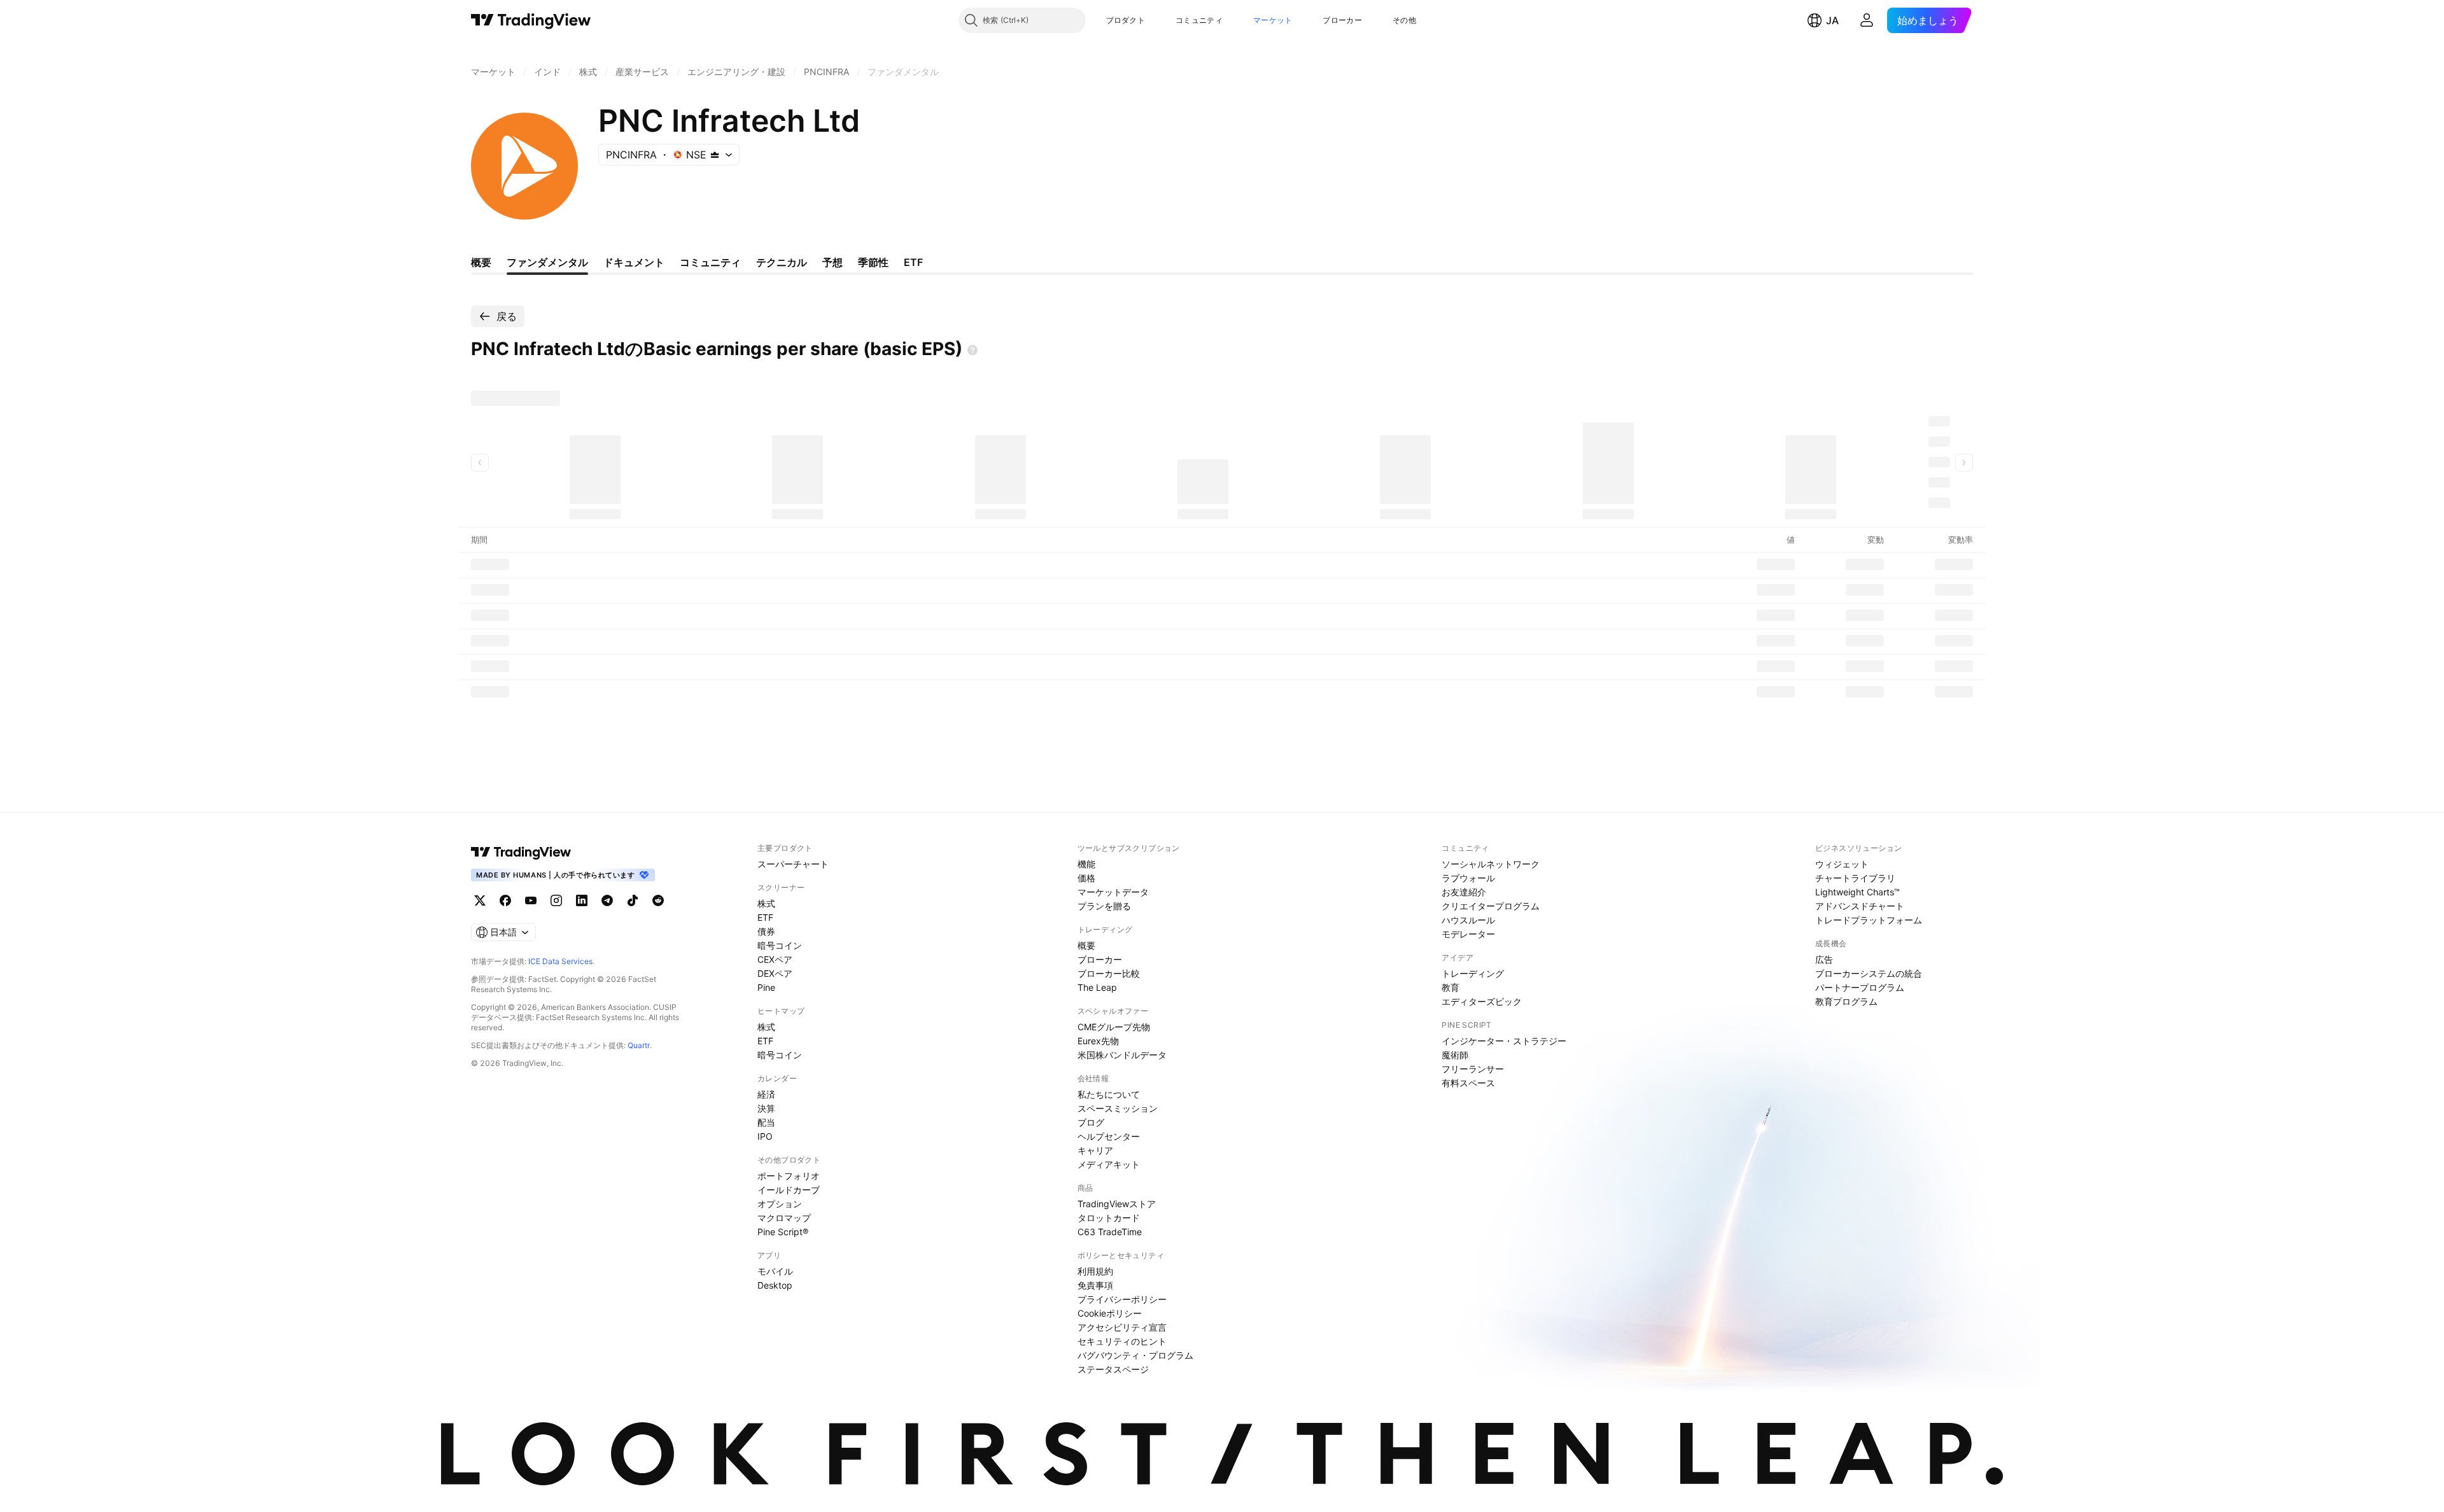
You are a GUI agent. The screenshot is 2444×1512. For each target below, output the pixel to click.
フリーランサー (1473, 1069)
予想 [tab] (832, 262)
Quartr (639, 1045)
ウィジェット (1842, 864)
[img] (715, 155)
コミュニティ (1199, 20)
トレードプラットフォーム (1869, 920)
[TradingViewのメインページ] (531, 20)
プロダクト (1126, 20)
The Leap (1097, 987)
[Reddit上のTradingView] (658, 900)
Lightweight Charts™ (1858, 892)
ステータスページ (1113, 1369)
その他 (1404, 20)
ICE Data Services (560, 961)
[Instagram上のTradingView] (556, 900)
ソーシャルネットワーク (1491, 864)
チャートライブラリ (1855, 878)
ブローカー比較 (1109, 973)
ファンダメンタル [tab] (547, 262)
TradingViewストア (1117, 1204)
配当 (766, 1122)
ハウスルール (1468, 920)
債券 (766, 931)
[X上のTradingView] (480, 900)
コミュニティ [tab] (710, 262)
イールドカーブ (789, 1190)
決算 (766, 1108)
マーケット (1273, 20)
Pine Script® (783, 1232)
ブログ (1091, 1122)
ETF (765, 917)
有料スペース (1468, 1083)
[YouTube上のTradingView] (531, 900)
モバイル (775, 1271)
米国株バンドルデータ (1122, 1055)
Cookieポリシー (1110, 1313)
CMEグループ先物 (1114, 1027)
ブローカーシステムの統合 (1869, 973)
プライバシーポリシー (1122, 1299)
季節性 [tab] (873, 262)
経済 (766, 1094)
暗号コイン (780, 945)
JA (1832, 20)
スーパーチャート (793, 864)
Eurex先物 (1098, 1041)
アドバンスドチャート (1860, 906)
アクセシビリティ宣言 (1122, 1327)
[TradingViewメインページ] (521, 852)
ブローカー (1342, 20)
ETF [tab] (913, 262)
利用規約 (1095, 1271)
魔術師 (1455, 1055)
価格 (1086, 878)
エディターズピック (1482, 1001)
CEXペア (775, 959)
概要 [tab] (481, 262)
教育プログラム (1846, 1001)
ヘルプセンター (1109, 1136)
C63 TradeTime (1110, 1232)
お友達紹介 (1464, 892)
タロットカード (1109, 1218)
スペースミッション (1118, 1108)
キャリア (1095, 1150)
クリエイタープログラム (1491, 906)
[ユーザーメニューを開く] (1867, 20)
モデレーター (1468, 934)
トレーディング (1473, 973)
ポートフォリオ (789, 1176)
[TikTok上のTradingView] (633, 900)
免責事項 (1095, 1285)
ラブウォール (1468, 878)
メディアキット (1109, 1164)
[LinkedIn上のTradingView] (582, 900)
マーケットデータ (1113, 892)
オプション (780, 1204)
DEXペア (775, 973)
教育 (1450, 987)
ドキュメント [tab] (634, 262)
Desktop (775, 1285)
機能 (1086, 864)
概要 (1086, 945)
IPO (765, 1136)
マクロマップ (784, 1218)
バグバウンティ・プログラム (1135, 1355)
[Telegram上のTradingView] (607, 900)
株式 (766, 903)
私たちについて (1109, 1094)
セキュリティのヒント (1122, 1341)
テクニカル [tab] (782, 262)
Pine (766, 987)
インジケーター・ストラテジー (1504, 1041)
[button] (1155, 20)
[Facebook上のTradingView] (505, 900)
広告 (1824, 959)
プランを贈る (1104, 906)
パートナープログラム (1860, 987)
